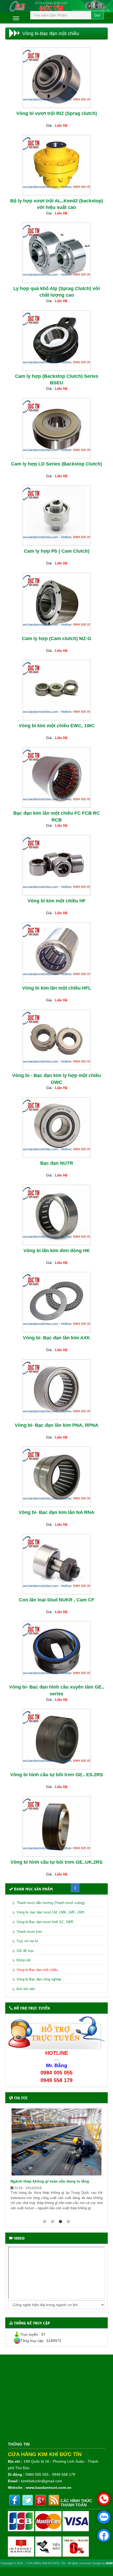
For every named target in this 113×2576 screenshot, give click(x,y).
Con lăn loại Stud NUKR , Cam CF (57, 1600)
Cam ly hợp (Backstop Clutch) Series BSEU (57, 380)
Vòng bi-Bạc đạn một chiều (37, 1970)
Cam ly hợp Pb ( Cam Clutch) (57, 551)
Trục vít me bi (27, 1941)
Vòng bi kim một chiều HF (57, 901)
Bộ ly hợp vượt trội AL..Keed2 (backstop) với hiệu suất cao (57, 204)
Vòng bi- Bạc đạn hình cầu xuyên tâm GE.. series (57, 1690)
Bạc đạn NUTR (57, 1163)
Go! (97, 15)
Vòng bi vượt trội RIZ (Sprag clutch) (57, 113)
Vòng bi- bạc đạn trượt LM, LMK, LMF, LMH (50, 1912)
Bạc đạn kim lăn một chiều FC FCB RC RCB (57, 817)
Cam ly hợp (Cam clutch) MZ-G (56, 639)
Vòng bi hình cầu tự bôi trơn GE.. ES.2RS (57, 1775)
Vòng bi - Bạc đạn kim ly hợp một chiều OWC (56, 1079)
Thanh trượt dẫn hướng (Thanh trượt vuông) (51, 1903)
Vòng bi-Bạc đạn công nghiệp (39, 1979)
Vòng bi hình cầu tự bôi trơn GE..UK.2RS (56, 1862)
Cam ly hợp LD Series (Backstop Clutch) (56, 464)
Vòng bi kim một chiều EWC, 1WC (57, 726)
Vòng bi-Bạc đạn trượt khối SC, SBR (45, 1922)
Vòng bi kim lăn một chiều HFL (57, 988)
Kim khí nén (26, 1989)
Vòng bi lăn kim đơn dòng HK (57, 1251)
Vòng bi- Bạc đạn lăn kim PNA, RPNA (56, 1425)
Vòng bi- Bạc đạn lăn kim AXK (56, 1338)
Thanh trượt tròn (29, 1932)
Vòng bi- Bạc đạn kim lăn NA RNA (56, 1512)
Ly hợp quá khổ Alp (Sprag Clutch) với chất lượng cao (57, 292)
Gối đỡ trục (25, 1951)
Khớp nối (24, 1960)
